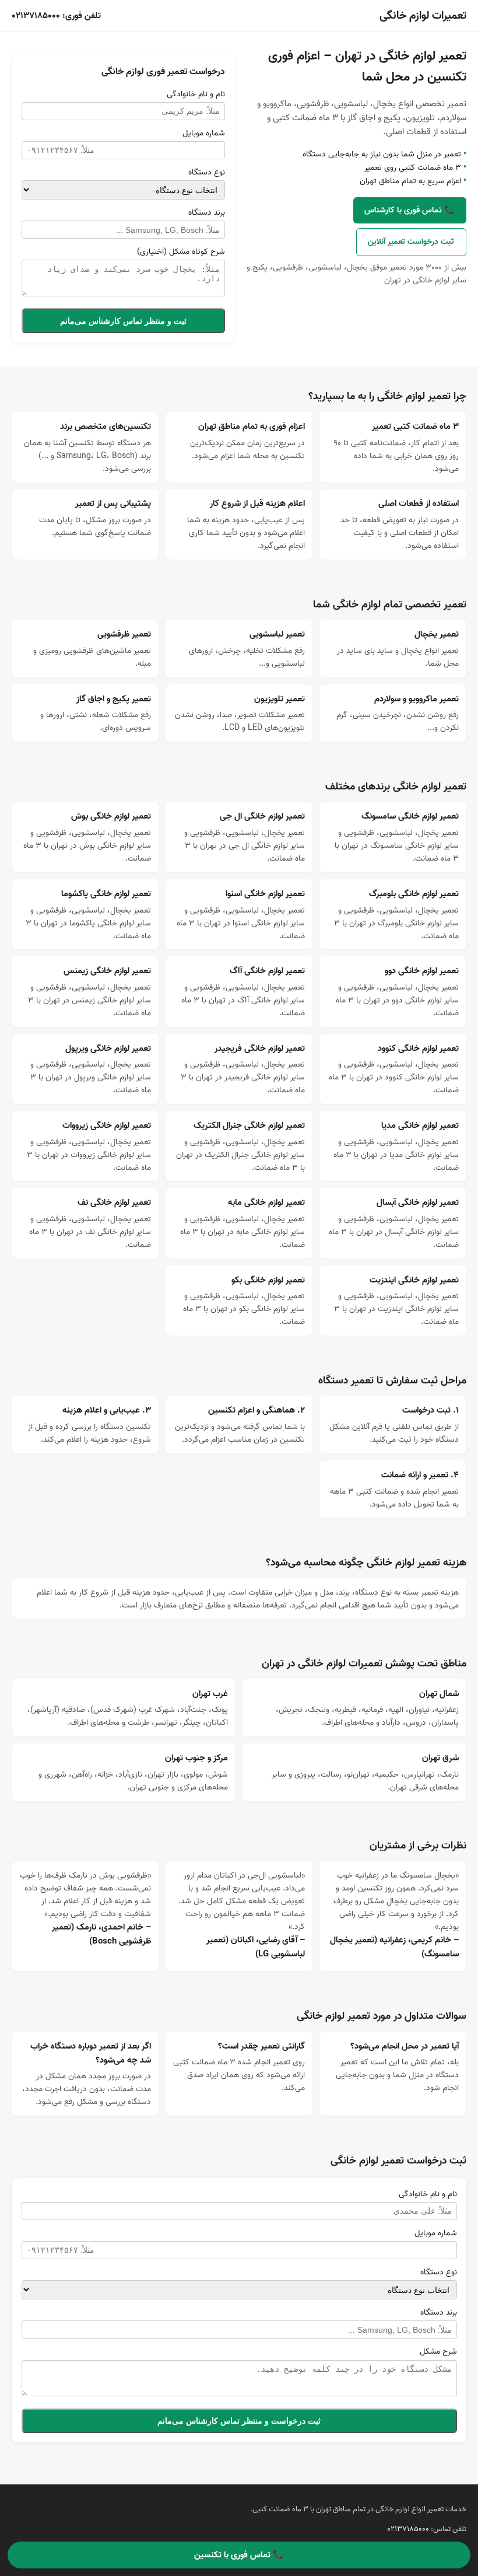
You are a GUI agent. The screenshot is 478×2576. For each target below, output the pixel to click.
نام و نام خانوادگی (196, 94)
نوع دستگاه (207, 172)
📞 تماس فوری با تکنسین (239, 2555)
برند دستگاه (207, 212)
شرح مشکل (438, 2351)
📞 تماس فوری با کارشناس (410, 210)
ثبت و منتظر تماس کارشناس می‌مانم (123, 321)
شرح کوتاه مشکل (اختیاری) (181, 251)
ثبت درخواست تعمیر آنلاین (411, 242)
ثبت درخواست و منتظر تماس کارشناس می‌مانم (239, 2421)
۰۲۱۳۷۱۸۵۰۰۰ (36, 16)
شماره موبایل (204, 133)
